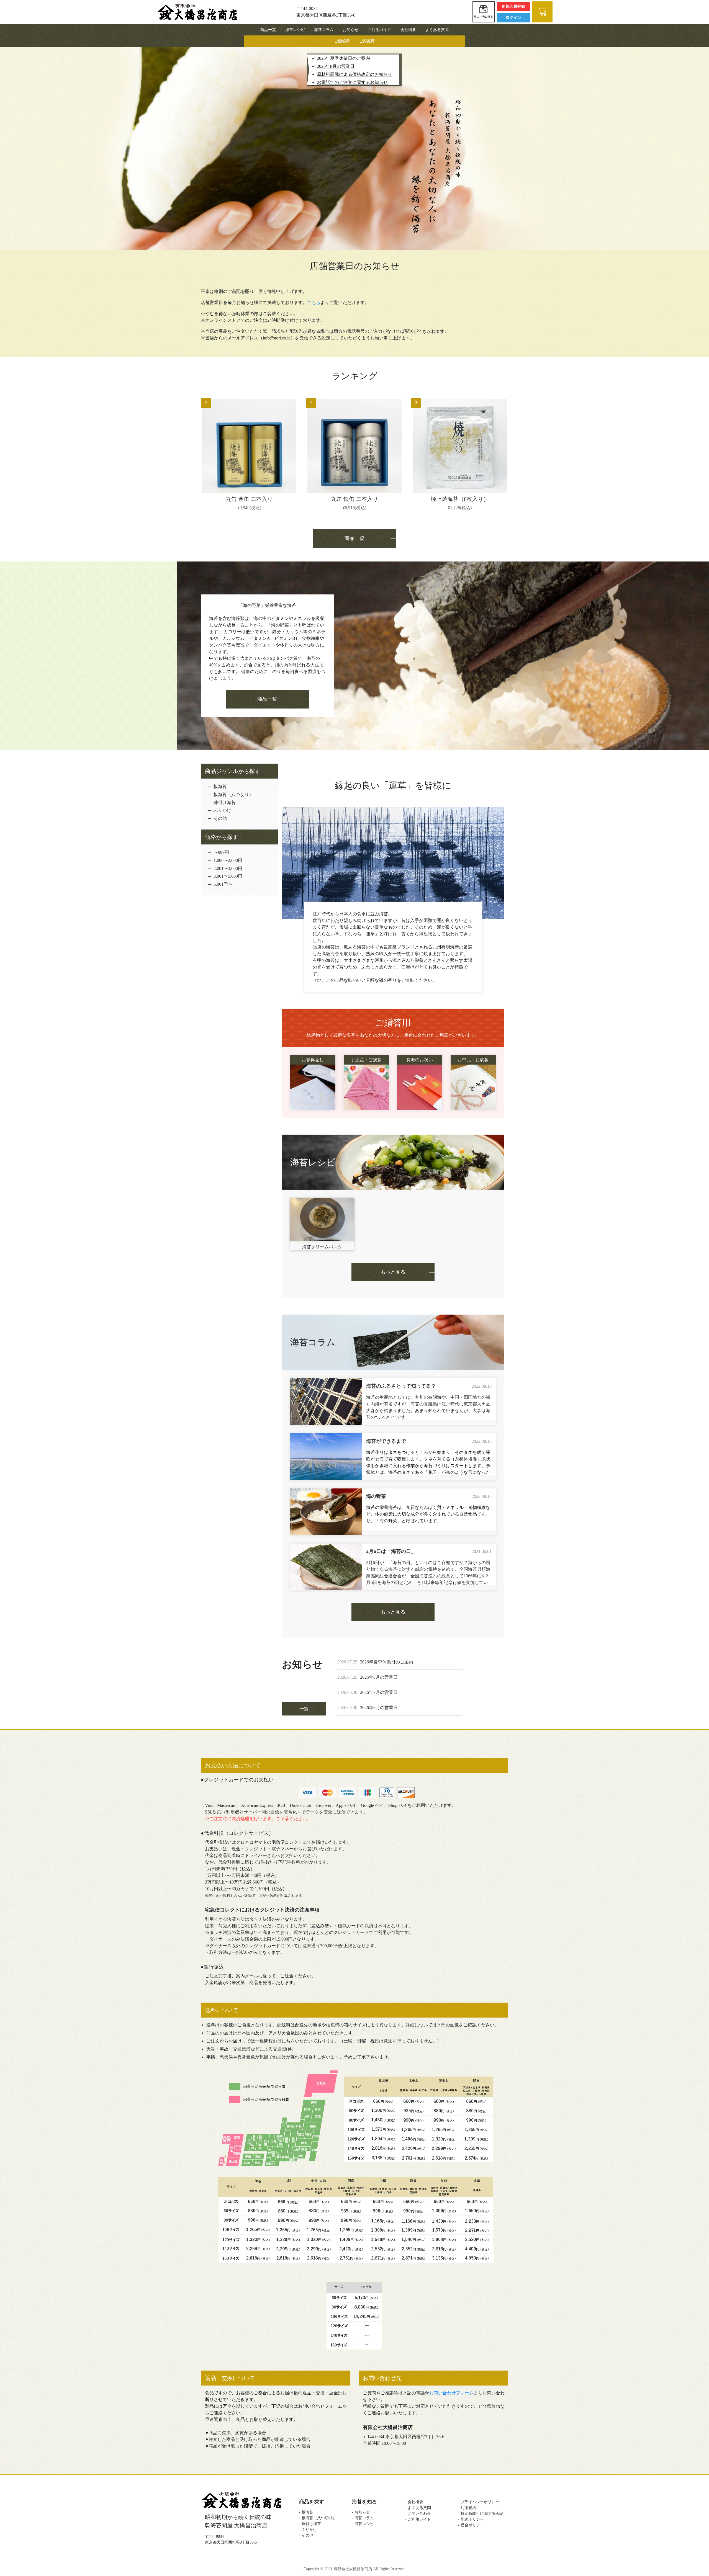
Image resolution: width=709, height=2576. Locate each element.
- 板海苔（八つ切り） (318, 2518)
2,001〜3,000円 (228, 868)
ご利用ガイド (379, 30)
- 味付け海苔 (310, 2524)
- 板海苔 (306, 2512)
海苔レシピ (295, 30)
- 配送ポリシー (473, 2519)
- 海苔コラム (363, 2518)
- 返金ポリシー (473, 2525)
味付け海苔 (225, 803)
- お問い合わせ (418, 2514)
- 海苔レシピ (363, 2524)
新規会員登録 (513, 7)
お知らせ (351, 30)
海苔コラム (324, 30)
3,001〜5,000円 (228, 876)
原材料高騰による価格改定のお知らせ (354, 74)
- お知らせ (361, 2512)
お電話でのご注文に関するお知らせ (352, 82)
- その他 (306, 2535)
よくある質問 (437, 30)
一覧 (304, 1709)
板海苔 (220, 786)
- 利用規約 (467, 2508)
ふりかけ (222, 810)
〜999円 (221, 852)
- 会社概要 (414, 2502)
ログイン (513, 18)
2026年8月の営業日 (336, 66)
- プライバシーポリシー (479, 2502)
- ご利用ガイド (418, 2519)
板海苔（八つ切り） (233, 794)
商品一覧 (268, 30)
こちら (314, 302)
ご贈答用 (342, 41)
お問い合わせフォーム (451, 2393)
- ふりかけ (308, 2530)
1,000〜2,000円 (228, 860)
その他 (220, 818)
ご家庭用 (367, 41)
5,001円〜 (223, 884)
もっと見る (393, 1272)
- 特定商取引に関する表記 (481, 2514)
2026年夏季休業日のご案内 (343, 58)
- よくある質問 (418, 2508)
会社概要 (408, 30)
